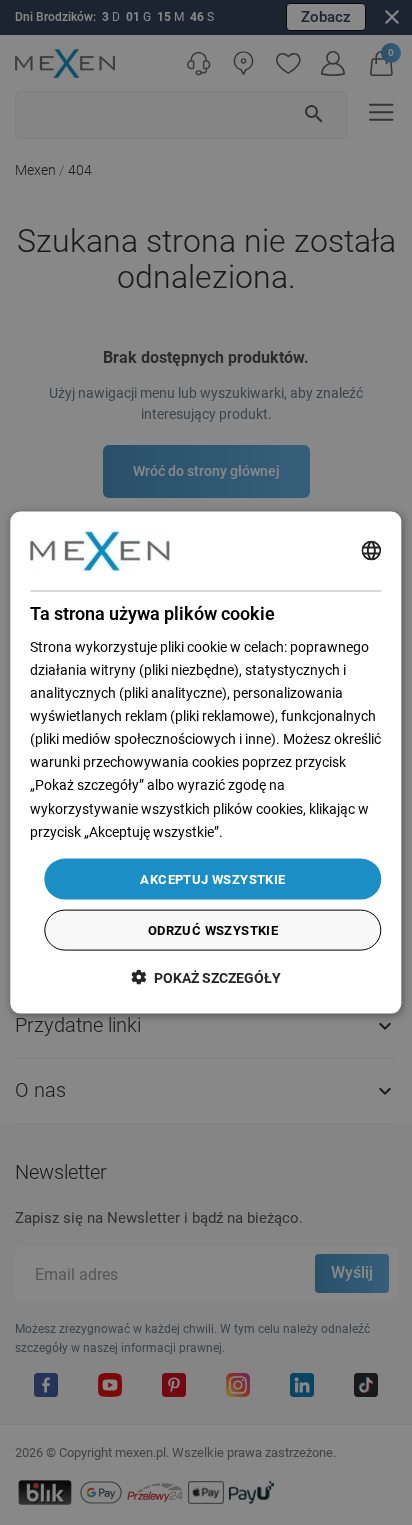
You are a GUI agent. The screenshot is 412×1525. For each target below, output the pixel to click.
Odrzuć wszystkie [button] (213, 930)
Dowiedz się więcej (283, 831)
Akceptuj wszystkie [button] (212, 878)
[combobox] (372, 551)
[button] (206, 977)
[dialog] (205, 762)
